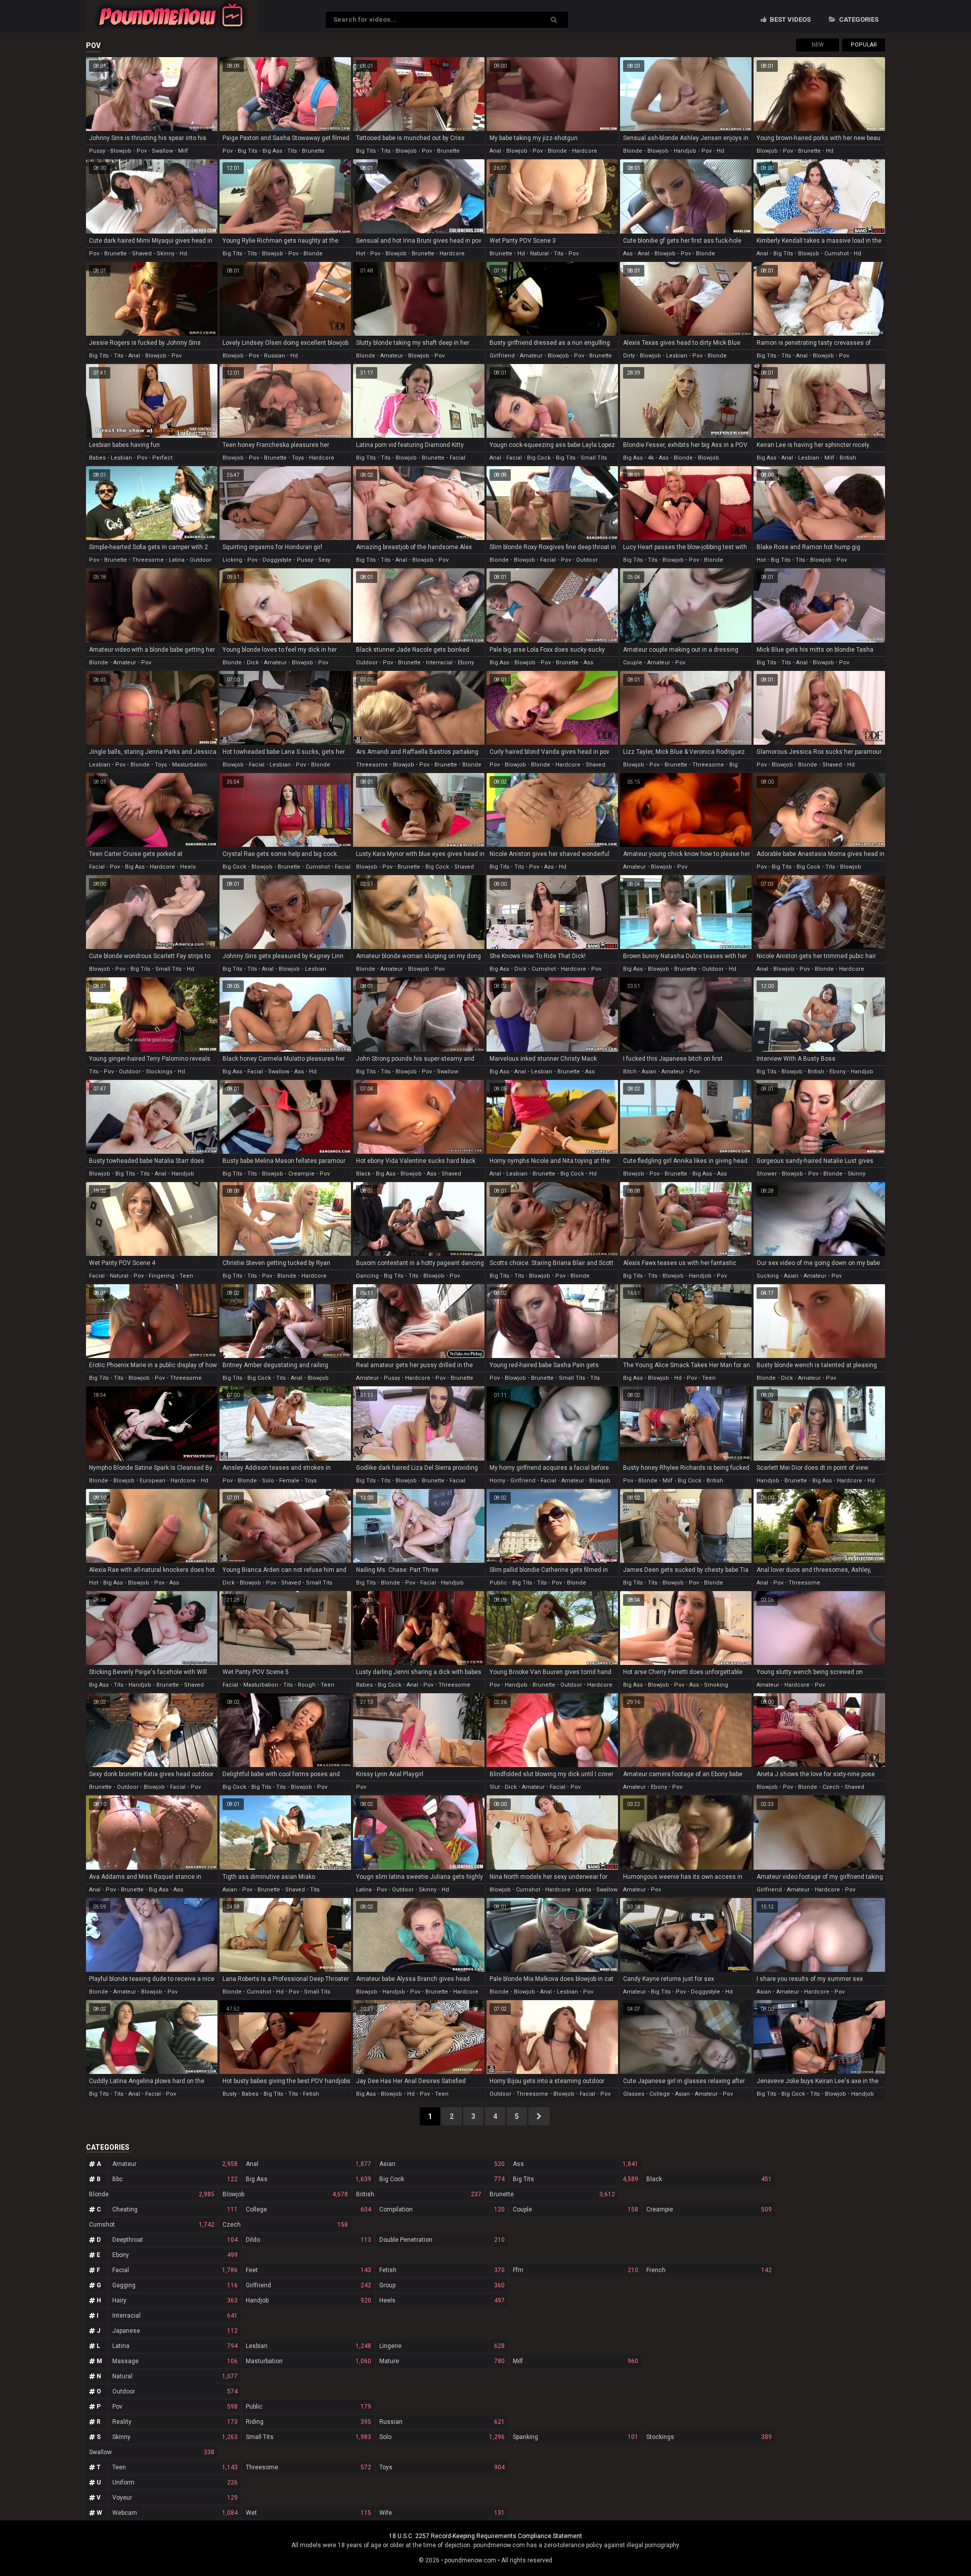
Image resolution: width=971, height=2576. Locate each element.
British (419, 2194)
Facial (175, 2270)
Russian (442, 2422)
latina (177, 560)
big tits (248, 151)
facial (457, 458)
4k (651, 458)
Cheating (175, 2209)
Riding (308, 2422)
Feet (308, 2270)
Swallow (152, 2452)
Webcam (175, 2513)
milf (183, 151)
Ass (576, 2164)
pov (142, 151)
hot (361, 254)
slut (495, 1787)
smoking (716, 1685)
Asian (442, 2164)
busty (230, 2094)
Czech (285, 2225)
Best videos (789, 19)
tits (292, 151)
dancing (367, 1276)
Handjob (308, 2300)
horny (497, 1481)
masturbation (189, 765)
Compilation (442, 2209)
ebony (466, 663)
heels (188, 867)
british (848, 458)
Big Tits (576, 2179)
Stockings (709, 2437)
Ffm (576, 2270)
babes (97, 458)
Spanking (576, 2437)
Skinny (175, 2437)
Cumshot (152, 2225)
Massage (175, 2361)
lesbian (677, 356)
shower (767, 1174)
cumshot (836, 254)
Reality (175, 2422)
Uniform (175, 2482)
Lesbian (308, 2346)
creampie (301, 1174)
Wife (442, 2513)
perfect (162, 458)
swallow (162, 151)
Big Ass (308, 2179)
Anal (308, 2164)
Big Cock (442, 2179)
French (709, 2270)
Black (709, 2179)
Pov (175, 2407)
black (363, 1174)
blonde (557, 151)
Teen (175, 2467)
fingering (162, 1276)
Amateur (175, 2164)
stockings (159, 1072)
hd (720, 151)
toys (298, 458)
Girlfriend (308, 2285)
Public (308, 2407)
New (818, 45)
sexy (324, 560)
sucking (768, 1276)
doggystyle (277, 560)
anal (495, 151)
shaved (142, 254)
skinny (166, 254)
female (289, 1481)
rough (307, 1685)
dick (253, 663)
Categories (858, 19)
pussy (97, 151)
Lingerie (442, 2346)
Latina (175, 2346)
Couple (576, 2209)
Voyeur (175, 2498)
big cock (539, 458)
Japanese (175, 2331)
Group (442, 2285)
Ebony (175, 2255)
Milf (576, 2361)
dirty (629, 356)
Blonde (152, 2194)
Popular (864, 45)
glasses (634, 2094)
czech (831, 1787)
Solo (442, 2437)
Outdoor (175, 2391)
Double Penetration (442, 2240)
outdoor (201, 560)
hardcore (585, 151)
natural (539, 254)
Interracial (175, 2316)
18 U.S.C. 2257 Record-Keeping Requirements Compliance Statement (485, 2536)
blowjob (121, 151)
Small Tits (308, 2437)
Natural (175, 2376)
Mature (442, 2361)
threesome (148, 560)
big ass (272, 151)
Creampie (709, 2209)
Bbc (175, 2179)
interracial (439, 663)
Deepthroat (175, 2240)
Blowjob (285, 2194)
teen (186, 1276)
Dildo (308, 2240)
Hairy (175, 2300)
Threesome (308, 2467)
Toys (442, 2467)
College (308, 2209)
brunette (313, 151)
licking (232, 560)
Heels (442, 2300)
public (498, 1583)
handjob (685, 151)
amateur (392, 356)
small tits (594, 458)
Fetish (442, 2270)
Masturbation (308, 2361)
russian (275, 356)
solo (268, 1481)
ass (628, 254)
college (660, 2094)
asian (649, 1072)
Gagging (175, 2285)
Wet (308, 2513)
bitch (630, 1072)
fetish (311, 2094)
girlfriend (502, 356)
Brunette (552, 2194)
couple (633, 663)
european (152, 1481)
